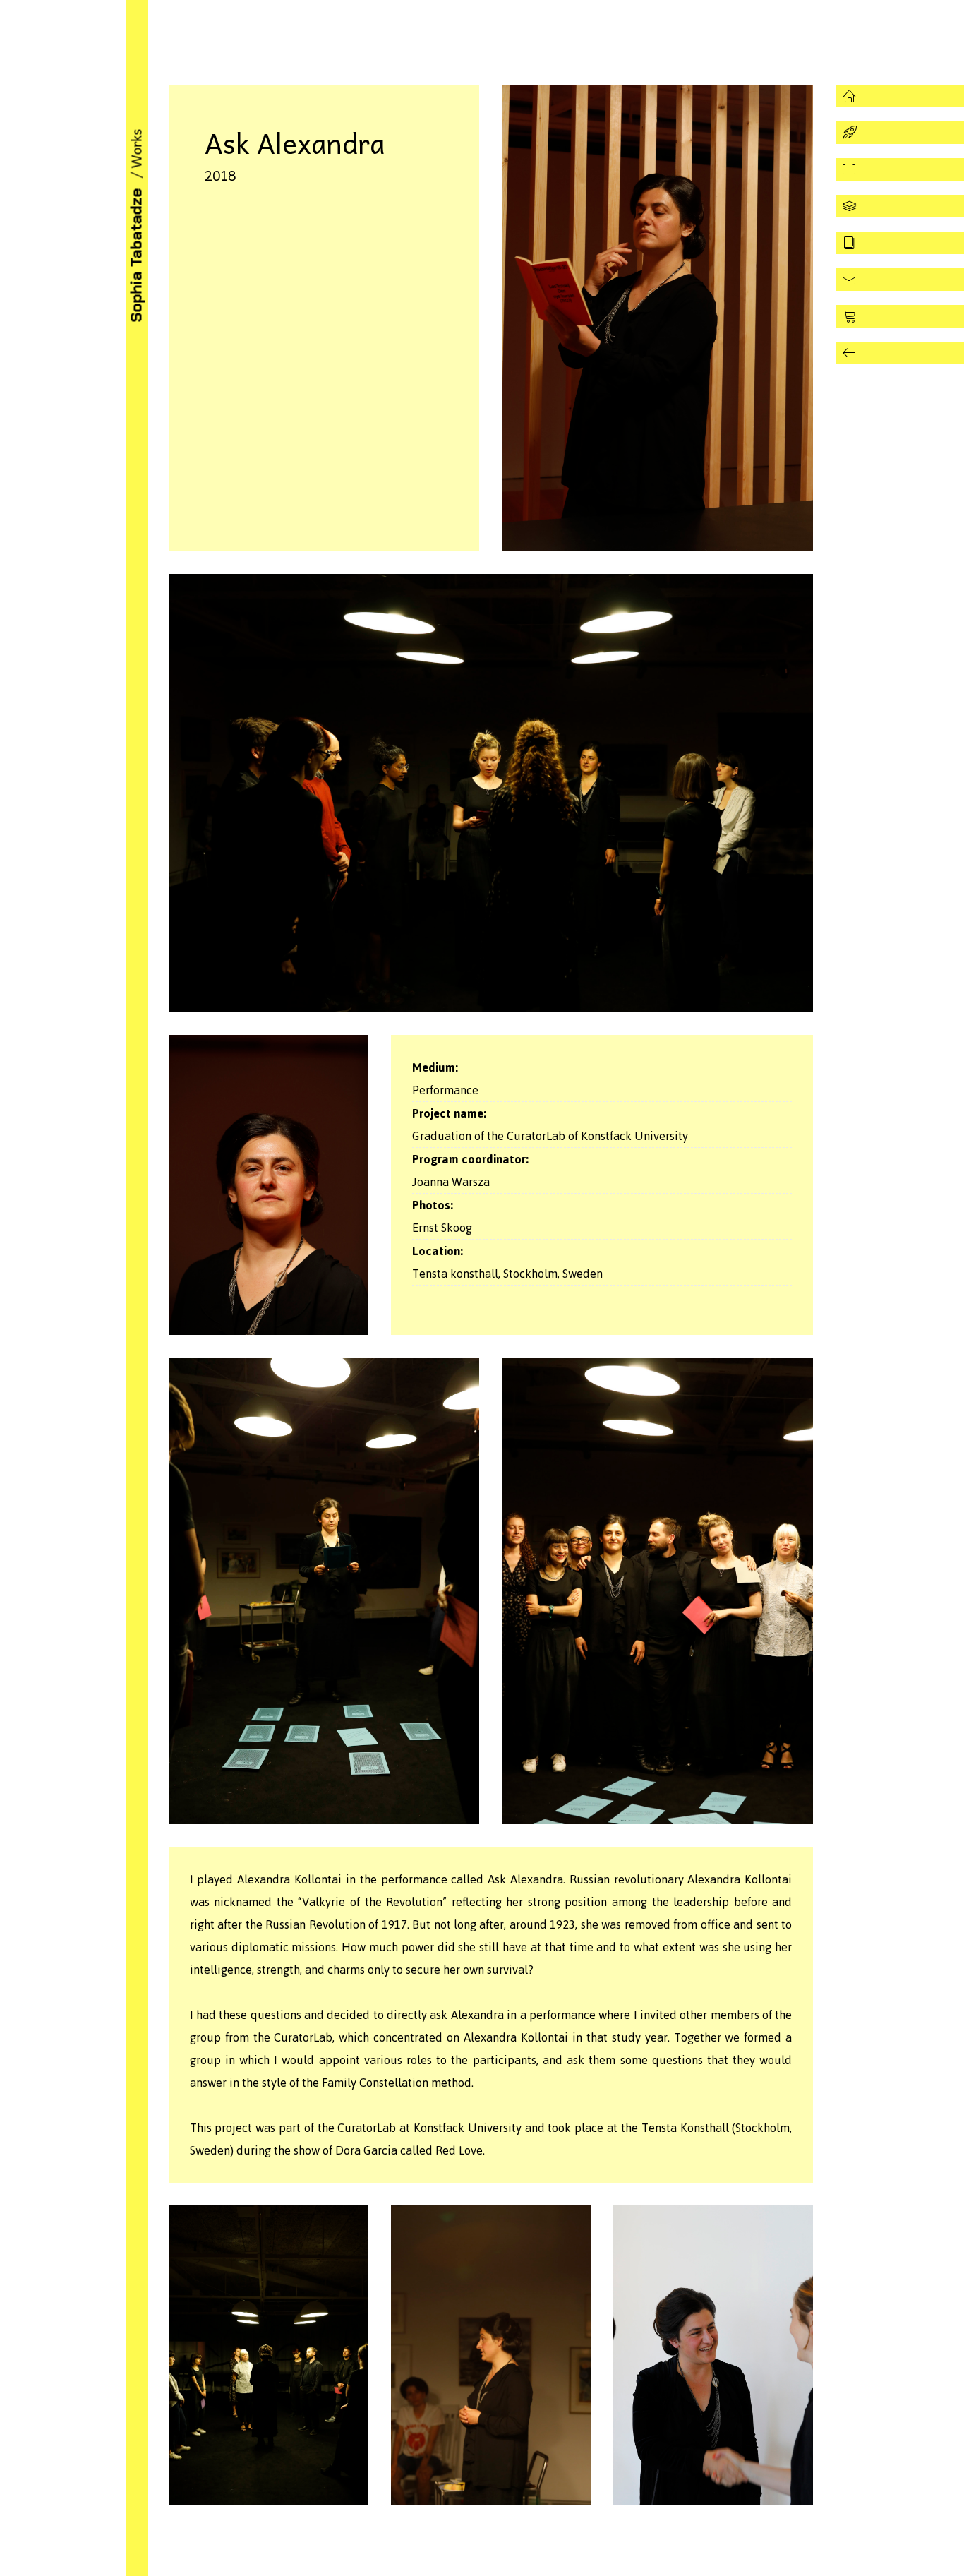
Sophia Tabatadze (136, 256)
